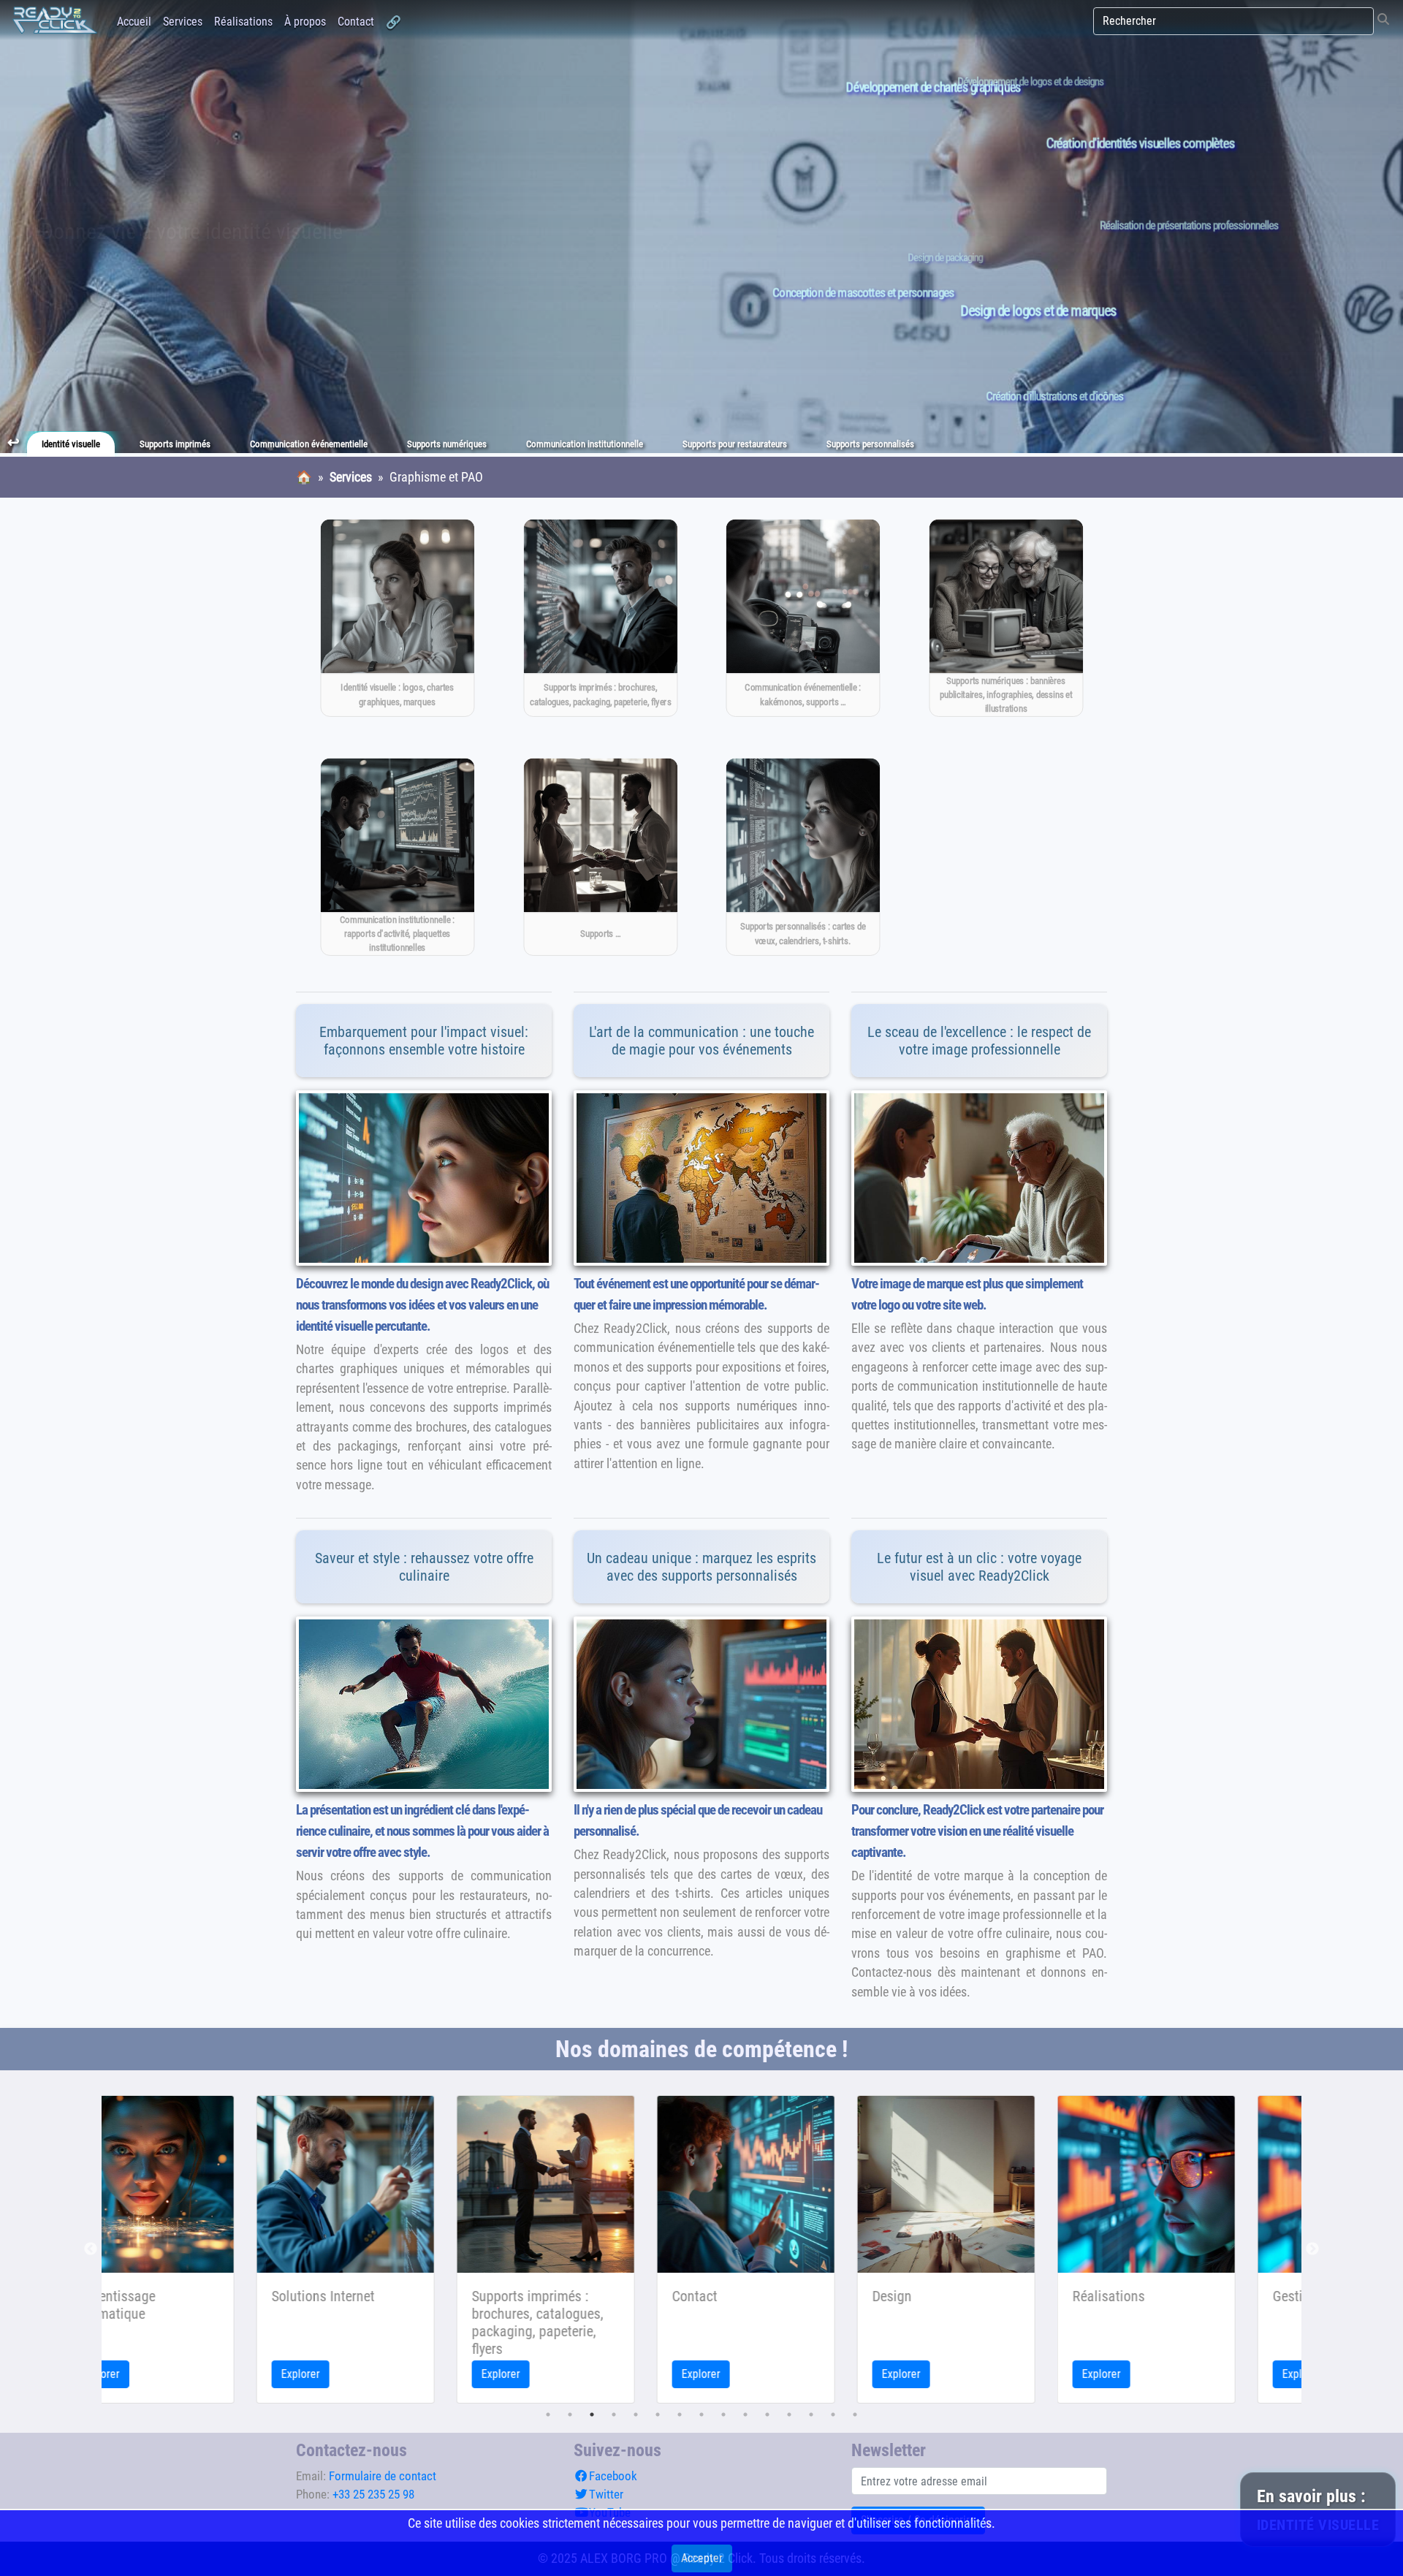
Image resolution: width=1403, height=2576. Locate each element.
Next (1312, 2249)
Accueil (134, 22)
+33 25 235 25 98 (373, 2494)
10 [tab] (745, 2414)
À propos (305, 22)
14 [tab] (833, 2414)
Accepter (702, 2558)
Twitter (606, 2494)
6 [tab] (658, 2414)
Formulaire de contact (383, 2476)
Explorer (160, 2374)
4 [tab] (614, 2414)
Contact (356, 22)
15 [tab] (855, 2414)
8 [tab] (701, 2414)
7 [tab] (680, 2414)
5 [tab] (636, 2414)
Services (183, 22)
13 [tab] (811, 2414)
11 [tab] (767, 2414)
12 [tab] (789, 2414)
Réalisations (243, 22)
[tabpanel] (205, 2249)
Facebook (613, 2476)
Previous (91, 2249)
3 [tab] (592, 2414)
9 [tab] (723, 2414)
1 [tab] (548, 2414)
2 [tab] (570, 2414)
